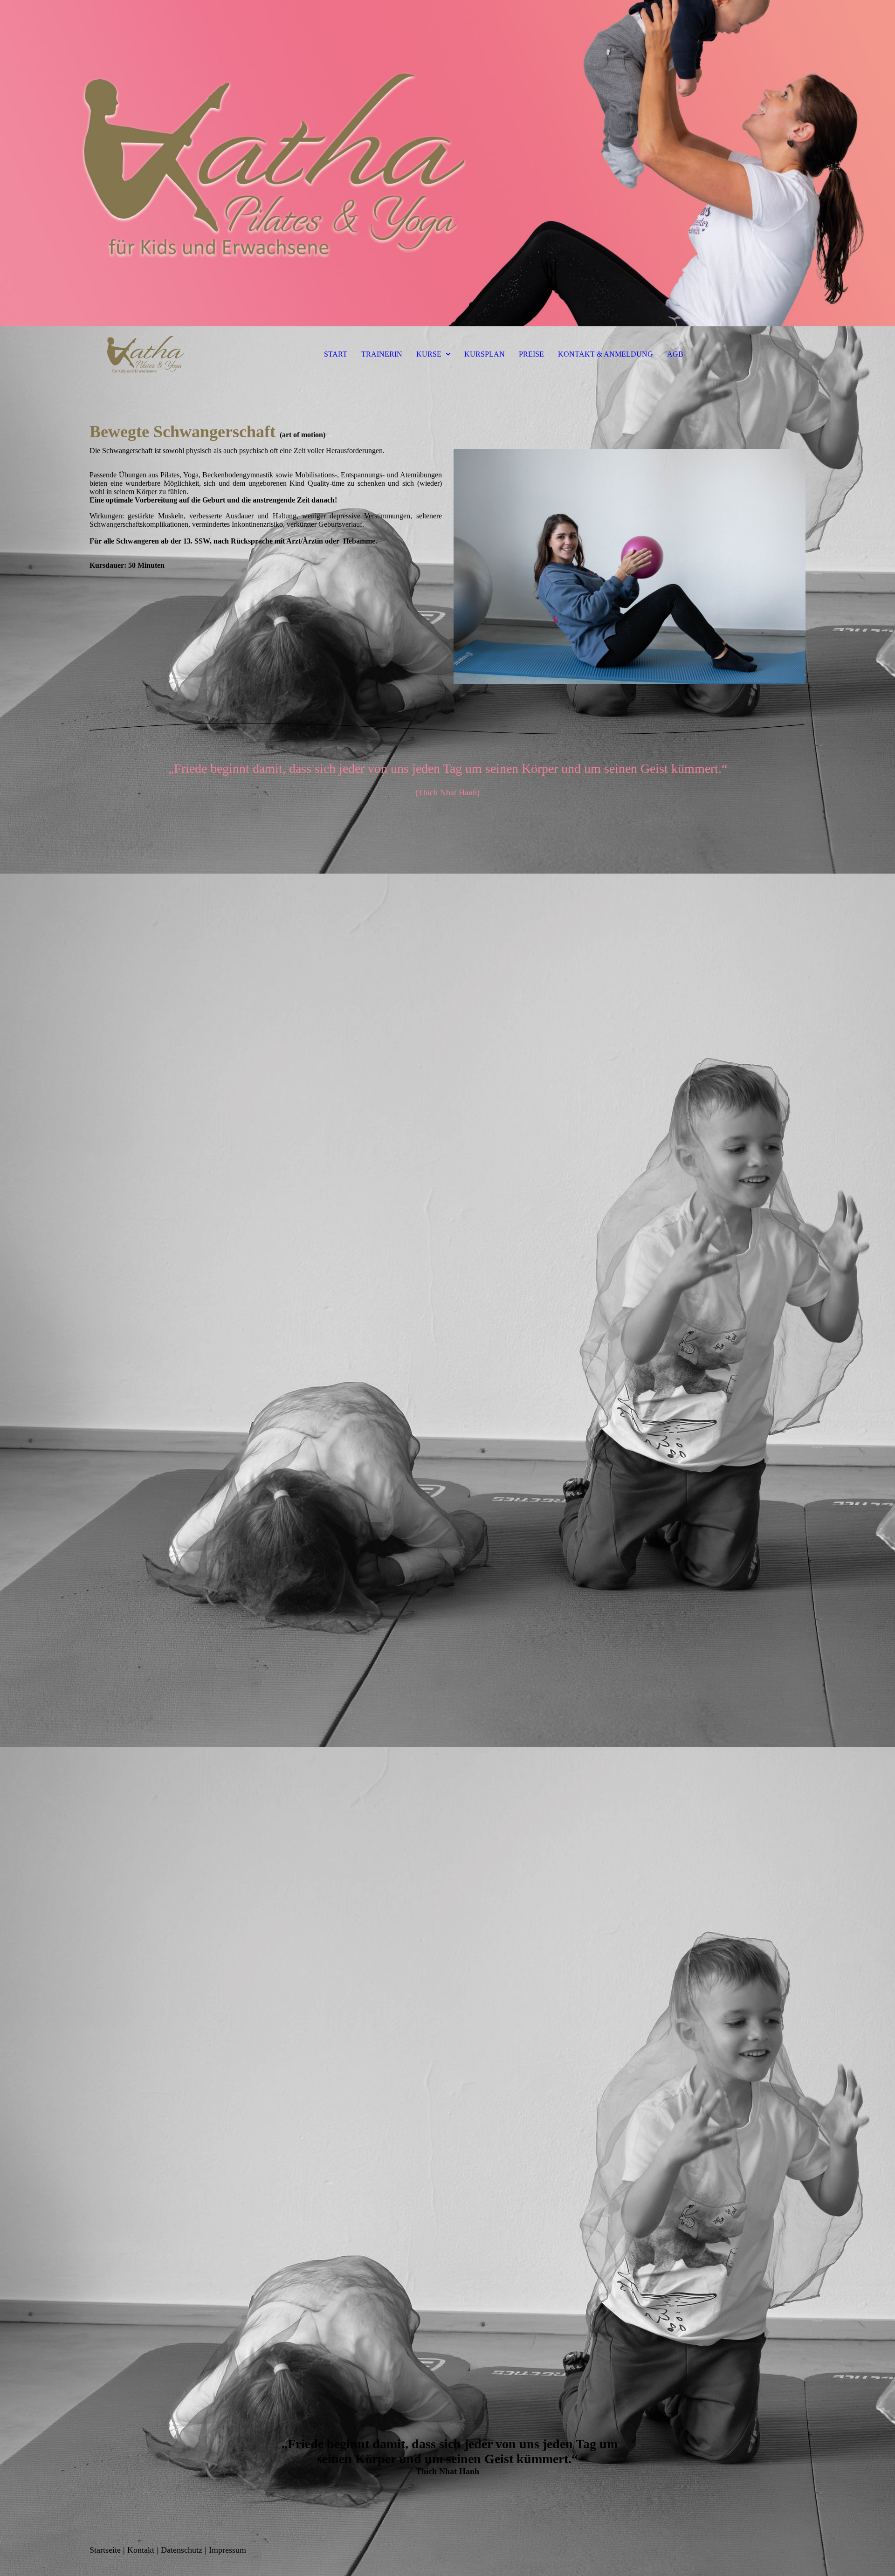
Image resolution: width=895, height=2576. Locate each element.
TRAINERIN (382, 354)
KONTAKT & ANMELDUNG (606, 354)
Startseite (105, 2550)
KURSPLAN (485, 354)
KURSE (429, 354)
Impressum (227, 2550)
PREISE (531, 354)
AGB (675, 354)
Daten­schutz (182, 2550)
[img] (447, 163)
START (336, 354)
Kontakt (141, 2550)
